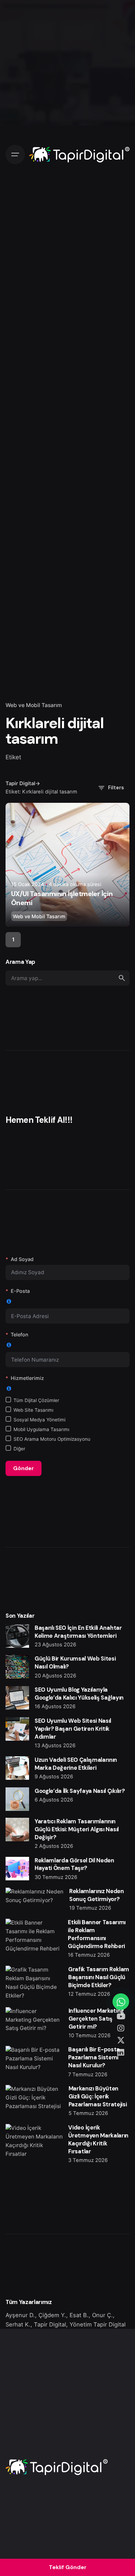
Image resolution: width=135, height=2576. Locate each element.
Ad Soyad (22, 1259)
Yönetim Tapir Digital (98, 2324)
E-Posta (20, 1291)
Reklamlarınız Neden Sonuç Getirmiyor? (97, 1895)
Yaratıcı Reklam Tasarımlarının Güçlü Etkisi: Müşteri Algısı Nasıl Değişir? (77, 1829)
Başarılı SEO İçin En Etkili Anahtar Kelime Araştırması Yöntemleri (78, 1632)
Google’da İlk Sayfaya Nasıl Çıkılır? (80, 1791)
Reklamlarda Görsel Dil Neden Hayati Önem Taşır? (74, 1864)
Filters (116, 788)
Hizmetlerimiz (27, 1378)
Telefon (20, 1334)
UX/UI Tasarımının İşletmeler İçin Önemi (62, 898)
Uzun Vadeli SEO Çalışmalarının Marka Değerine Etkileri (76, 1764)
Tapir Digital (50, 2324)
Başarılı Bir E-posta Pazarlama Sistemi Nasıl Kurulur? (94, 2057)
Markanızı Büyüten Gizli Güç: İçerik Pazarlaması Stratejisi (98, 2096)
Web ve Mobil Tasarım (34, 705)
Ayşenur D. (20, 2315)
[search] (122, 978)
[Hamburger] (15, 154)
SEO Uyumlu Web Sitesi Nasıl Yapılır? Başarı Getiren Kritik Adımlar (73, 1729)
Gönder (24, 1468)
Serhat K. (18, 2324)
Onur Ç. (102, 2315)
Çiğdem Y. (52, 2315)
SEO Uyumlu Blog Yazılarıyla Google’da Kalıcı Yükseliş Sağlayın (79, 1694)
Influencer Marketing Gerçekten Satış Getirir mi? (96, 2019)
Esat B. (79, 2315)
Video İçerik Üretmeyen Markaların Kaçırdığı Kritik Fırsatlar (98, 2140)
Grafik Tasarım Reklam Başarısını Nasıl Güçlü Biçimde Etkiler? (99, 1977)
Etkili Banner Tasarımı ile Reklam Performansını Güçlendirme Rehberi (97, 1934)
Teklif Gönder (68, 2567)
